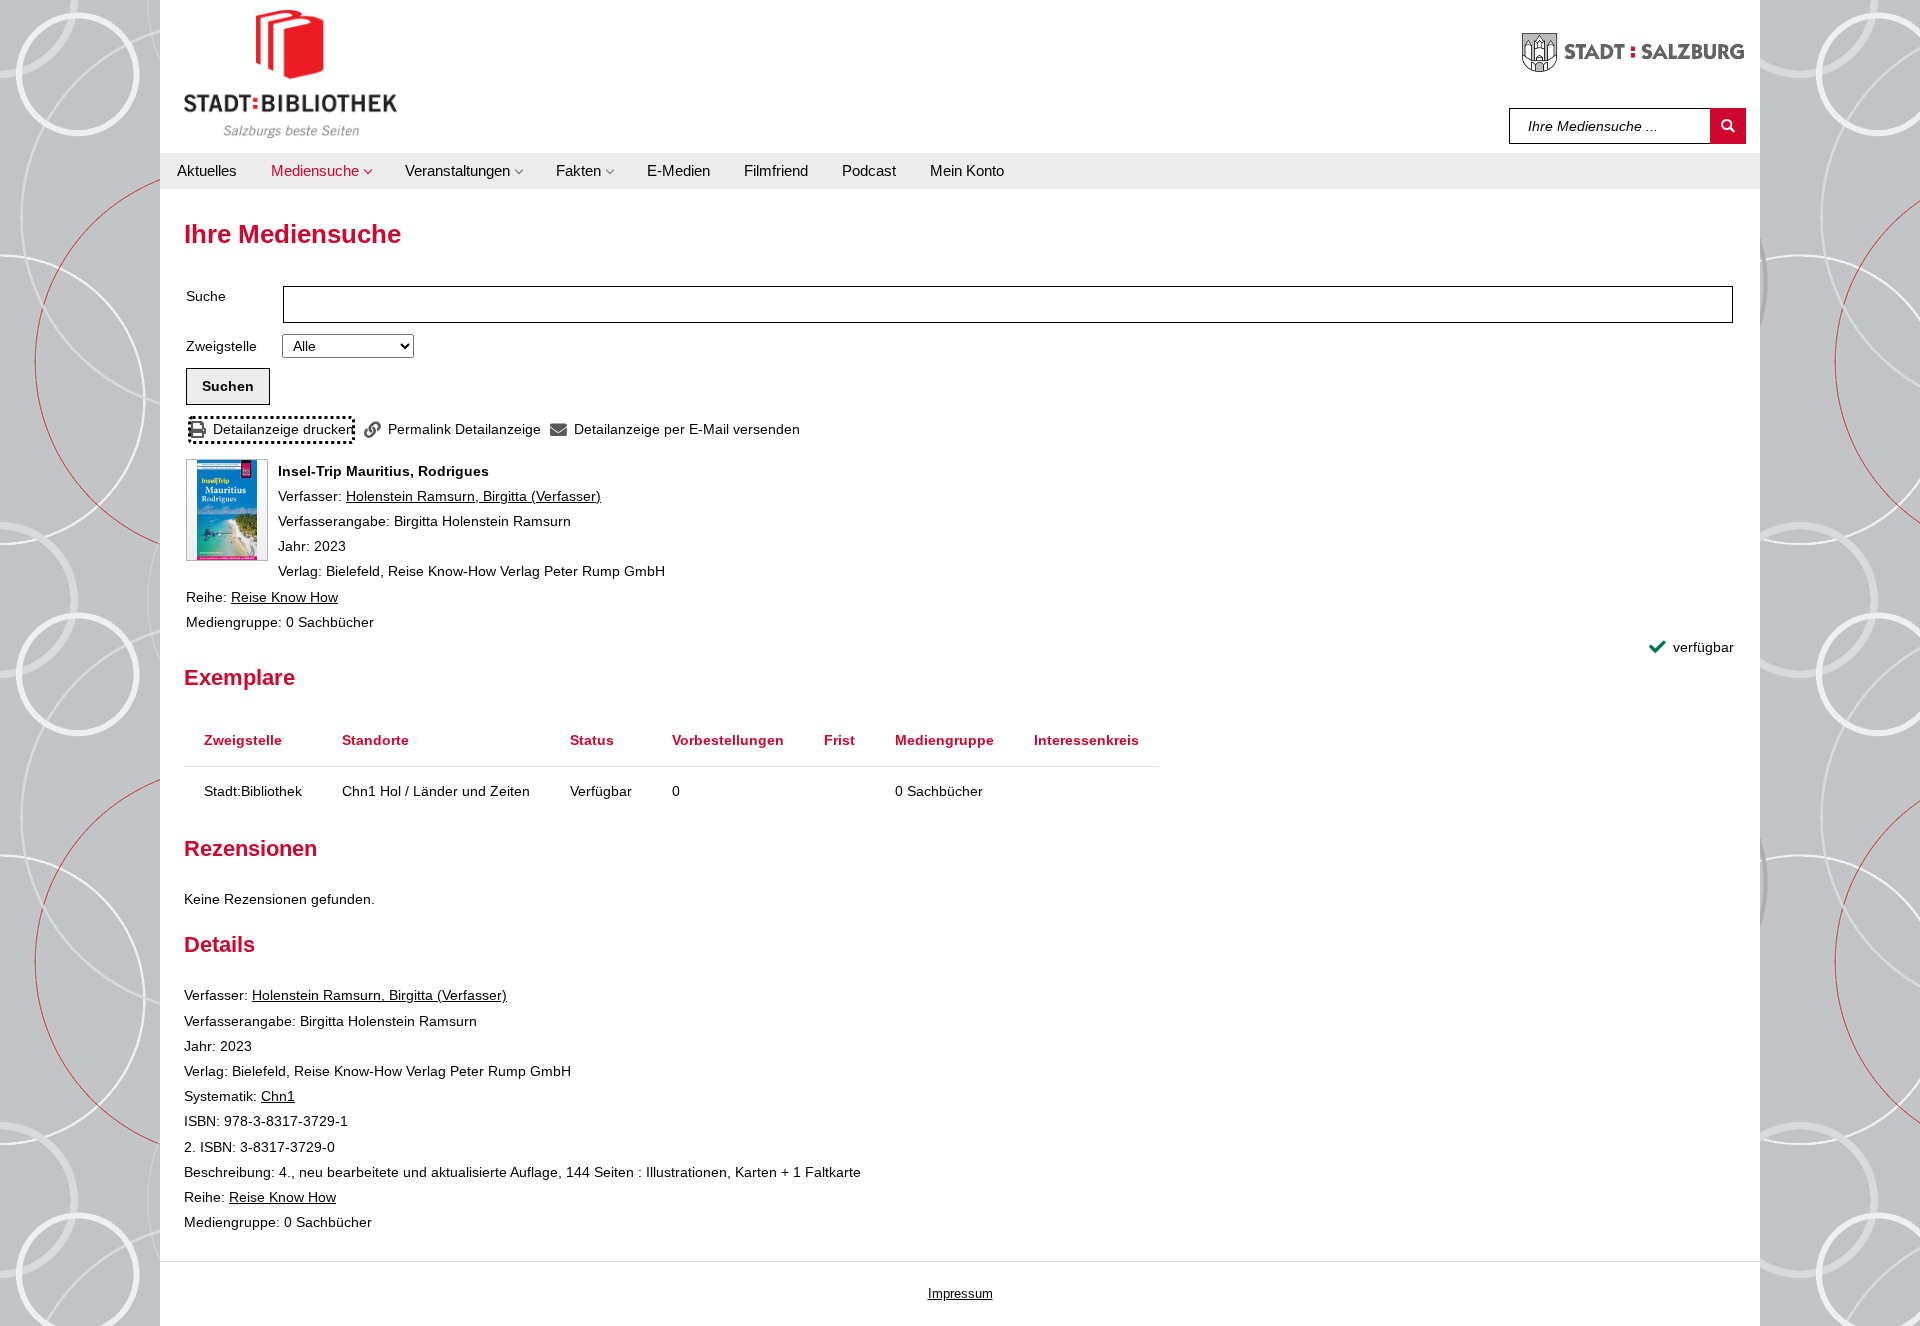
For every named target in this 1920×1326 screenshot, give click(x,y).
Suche (206, 296)
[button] (321, 171)
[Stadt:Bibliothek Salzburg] (290, 73)
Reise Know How (284, 597)
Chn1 (278, 1096)
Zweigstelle (221, 346)
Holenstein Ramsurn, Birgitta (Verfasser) (473, 496)
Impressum (960, 1293)
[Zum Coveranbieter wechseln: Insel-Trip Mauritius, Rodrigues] (227, 510)
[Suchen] (1728, 126)
